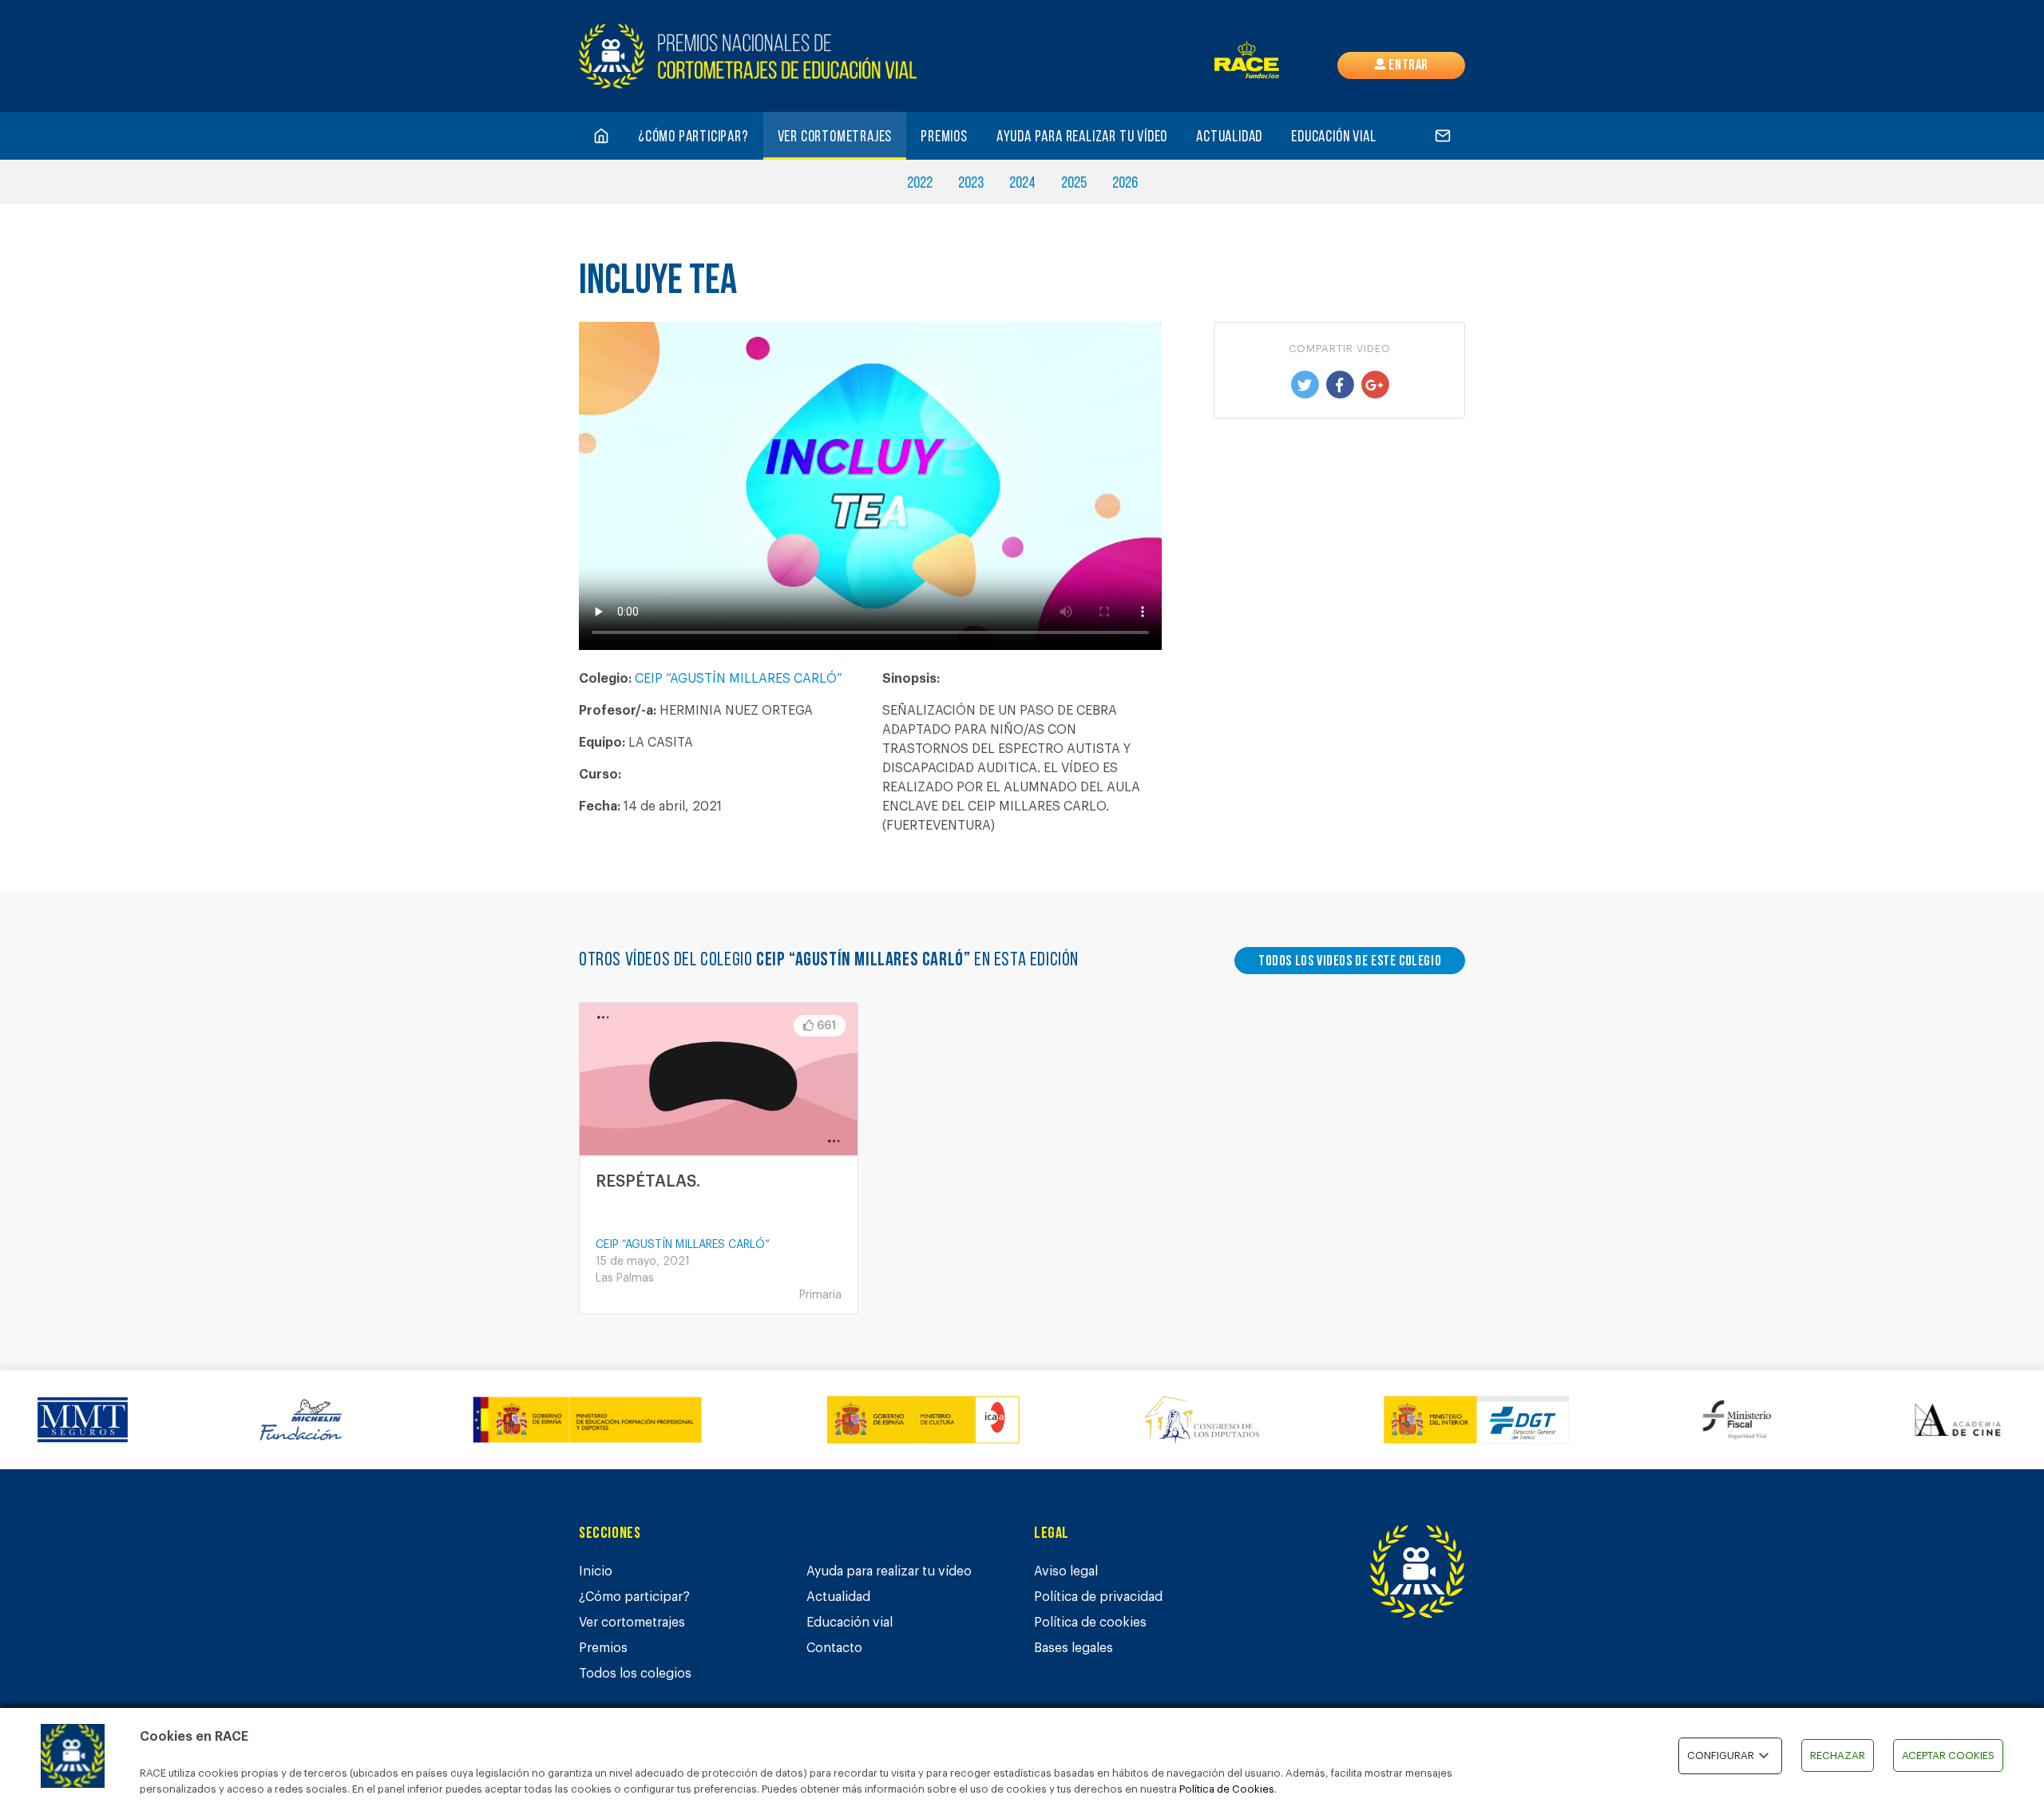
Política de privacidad (1098, 1597)
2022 (920, 184)
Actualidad (1229, 137)
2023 (971, 184)
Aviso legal (1066, 1571)
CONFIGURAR (1721, 1755)
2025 (1074, 184)
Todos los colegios (635, 1674)
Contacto (834, 1648)
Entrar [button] (1407, 66)
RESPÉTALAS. (648, 1182)
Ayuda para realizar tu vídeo (1082, 137)
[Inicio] (601, 136)
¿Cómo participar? (693, 137)
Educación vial (1333, 137)
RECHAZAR (1838, 1755)
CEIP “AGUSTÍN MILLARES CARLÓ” (739, 679)
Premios (944, 137)
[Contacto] (1443, 136)
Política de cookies (1090, 1623)
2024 (1022, 184)
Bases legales (1073, 1648)
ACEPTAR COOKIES (1948, 1755)
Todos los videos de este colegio (1350, 962)
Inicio (596, 1571)
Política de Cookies (1227, 1789)
